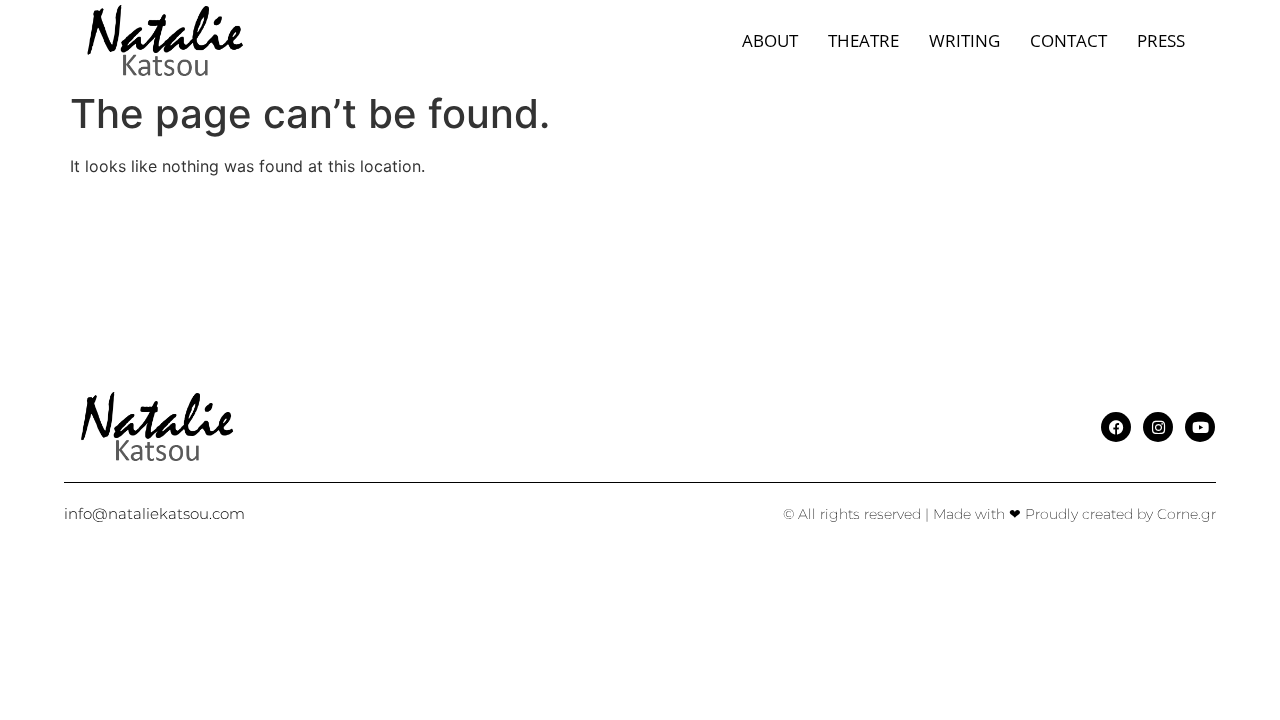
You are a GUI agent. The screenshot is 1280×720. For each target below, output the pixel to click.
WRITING (964, 40)
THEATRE (863, 40)
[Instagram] (1158, 427)
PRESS (1161, 40)
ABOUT (770, 40)
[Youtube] (1200, 427)
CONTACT (1068, 40)
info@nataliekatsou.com (154, 513)
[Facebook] (1116, 427)
